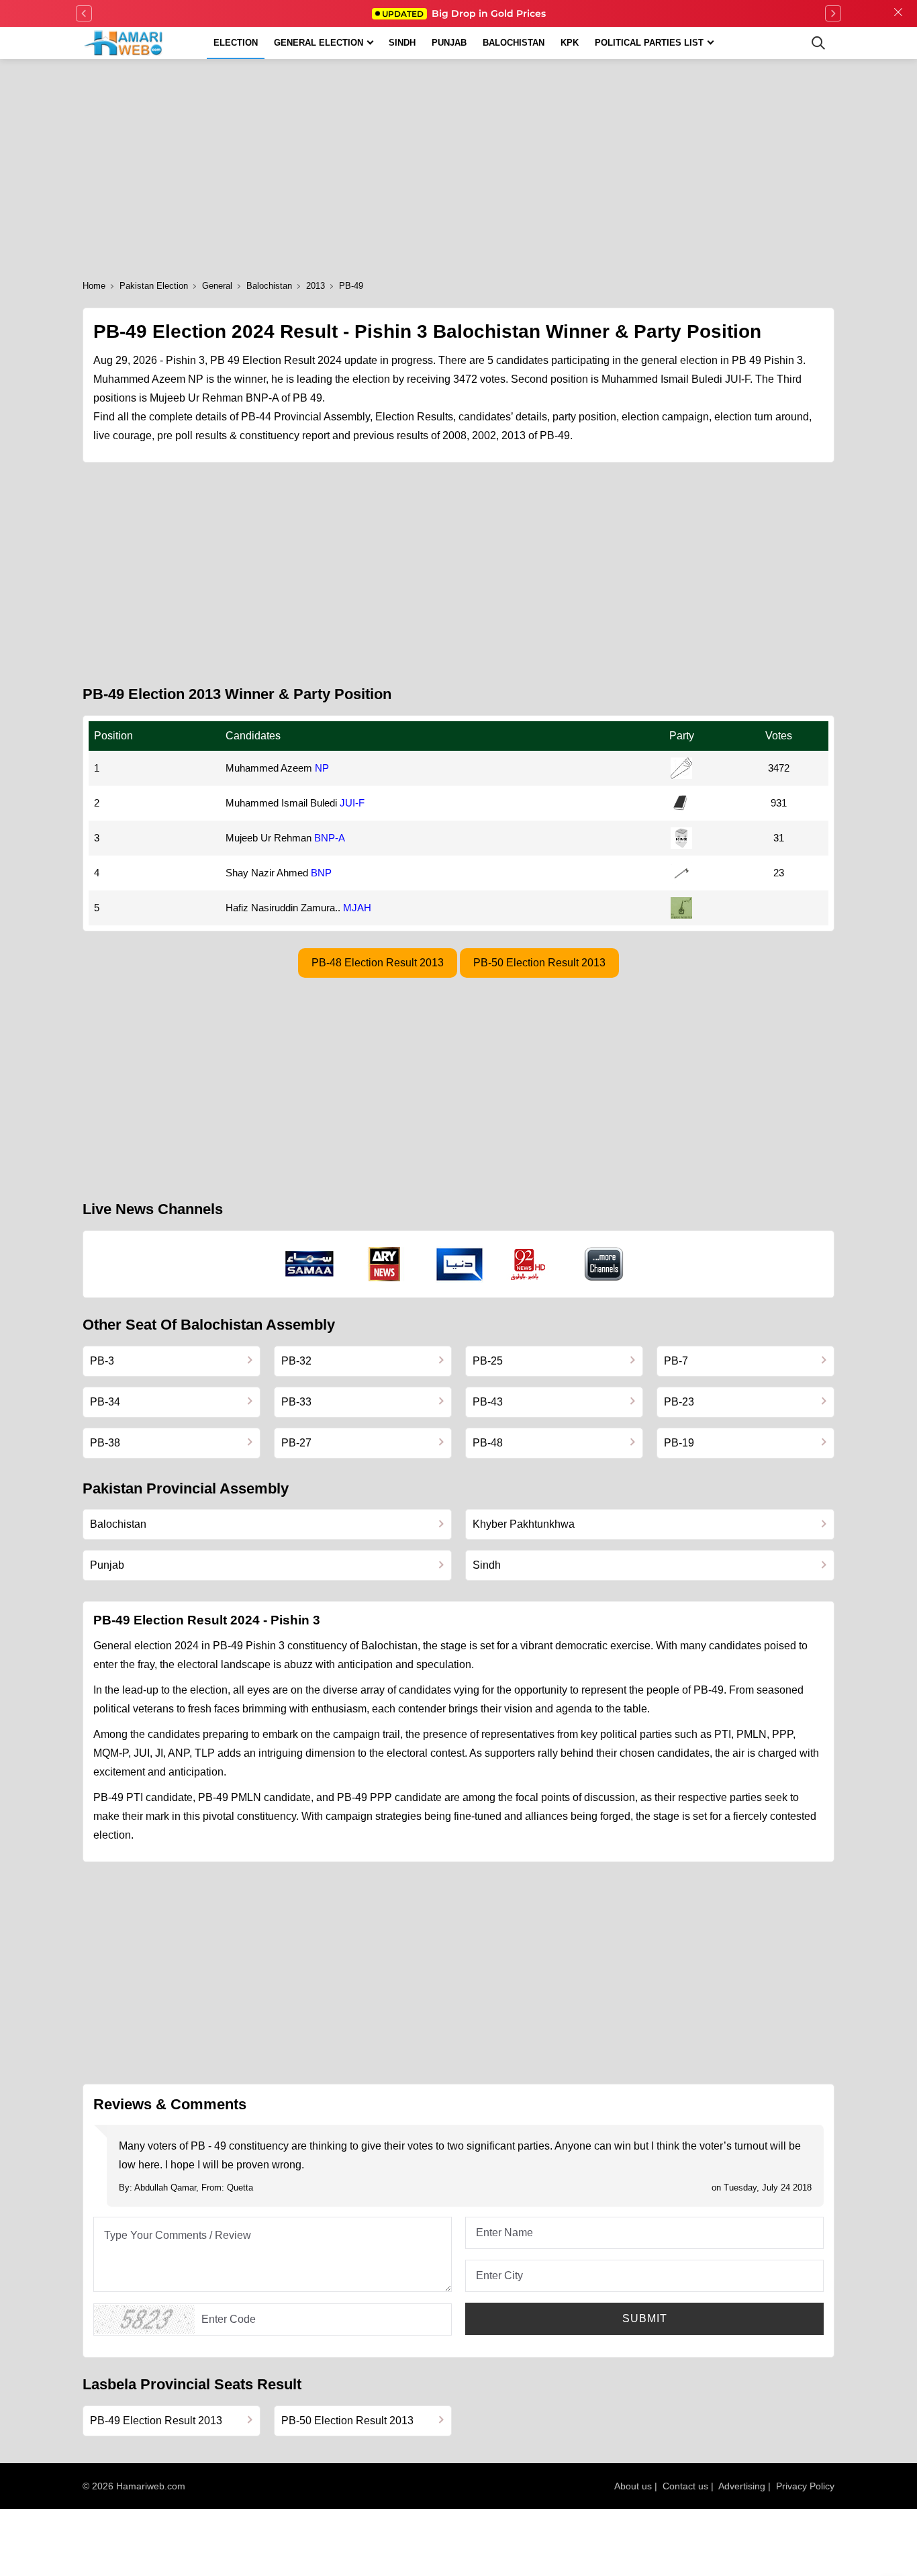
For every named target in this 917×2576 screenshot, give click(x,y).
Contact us (685, 2486)
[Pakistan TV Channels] (604, 1264)
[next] (833, 13)
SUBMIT (645, 2318)
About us (633, 2486)
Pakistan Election (154, 286)
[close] (898, 13)
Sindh (402, 43)
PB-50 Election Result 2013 (539, 963)
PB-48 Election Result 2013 (378, 963)
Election (236, 43)
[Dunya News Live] (460, 1264)
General (217, 286)
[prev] (84, 13)
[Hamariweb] (124, 43)
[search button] (818, 43)
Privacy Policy (805, 2486)
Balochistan (514, 43)
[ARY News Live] (385, 1264)
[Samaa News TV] (309, 1264)
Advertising (742, 2486)
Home (94, 286)
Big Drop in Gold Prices (464, 13)
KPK (570, 43)
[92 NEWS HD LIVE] (530, 1264)
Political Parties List (649, 43)
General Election (319, 43)
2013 (316, 286)
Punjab (449, 43)
